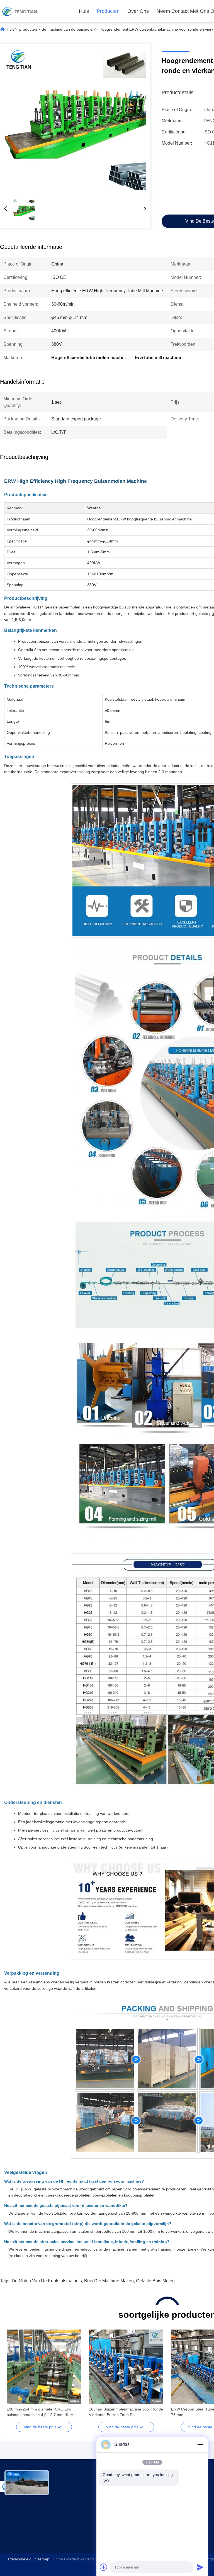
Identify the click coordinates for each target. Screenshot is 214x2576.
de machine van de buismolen (68, 29)
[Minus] (200, 2444)
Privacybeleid (20, 2559)
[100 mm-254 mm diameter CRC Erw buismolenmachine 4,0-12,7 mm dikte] (44, 2367)
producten (108, 11)
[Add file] (104, 2567)
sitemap (42, 2559)
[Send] (200, 2567)
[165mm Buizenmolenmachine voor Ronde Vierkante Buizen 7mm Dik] (126, 2367)
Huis (84, 11)
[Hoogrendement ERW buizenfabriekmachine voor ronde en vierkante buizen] (75, 119)
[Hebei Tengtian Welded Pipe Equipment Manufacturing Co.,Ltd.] (20, 11)
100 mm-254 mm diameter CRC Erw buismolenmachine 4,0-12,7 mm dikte (40, 2412)
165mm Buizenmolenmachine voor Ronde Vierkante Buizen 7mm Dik (126, 2412)
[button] (14, 2377)
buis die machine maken (109, 2281)
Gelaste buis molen (155, 2281)
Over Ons (138, 11)
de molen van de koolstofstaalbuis (47, 2281)
